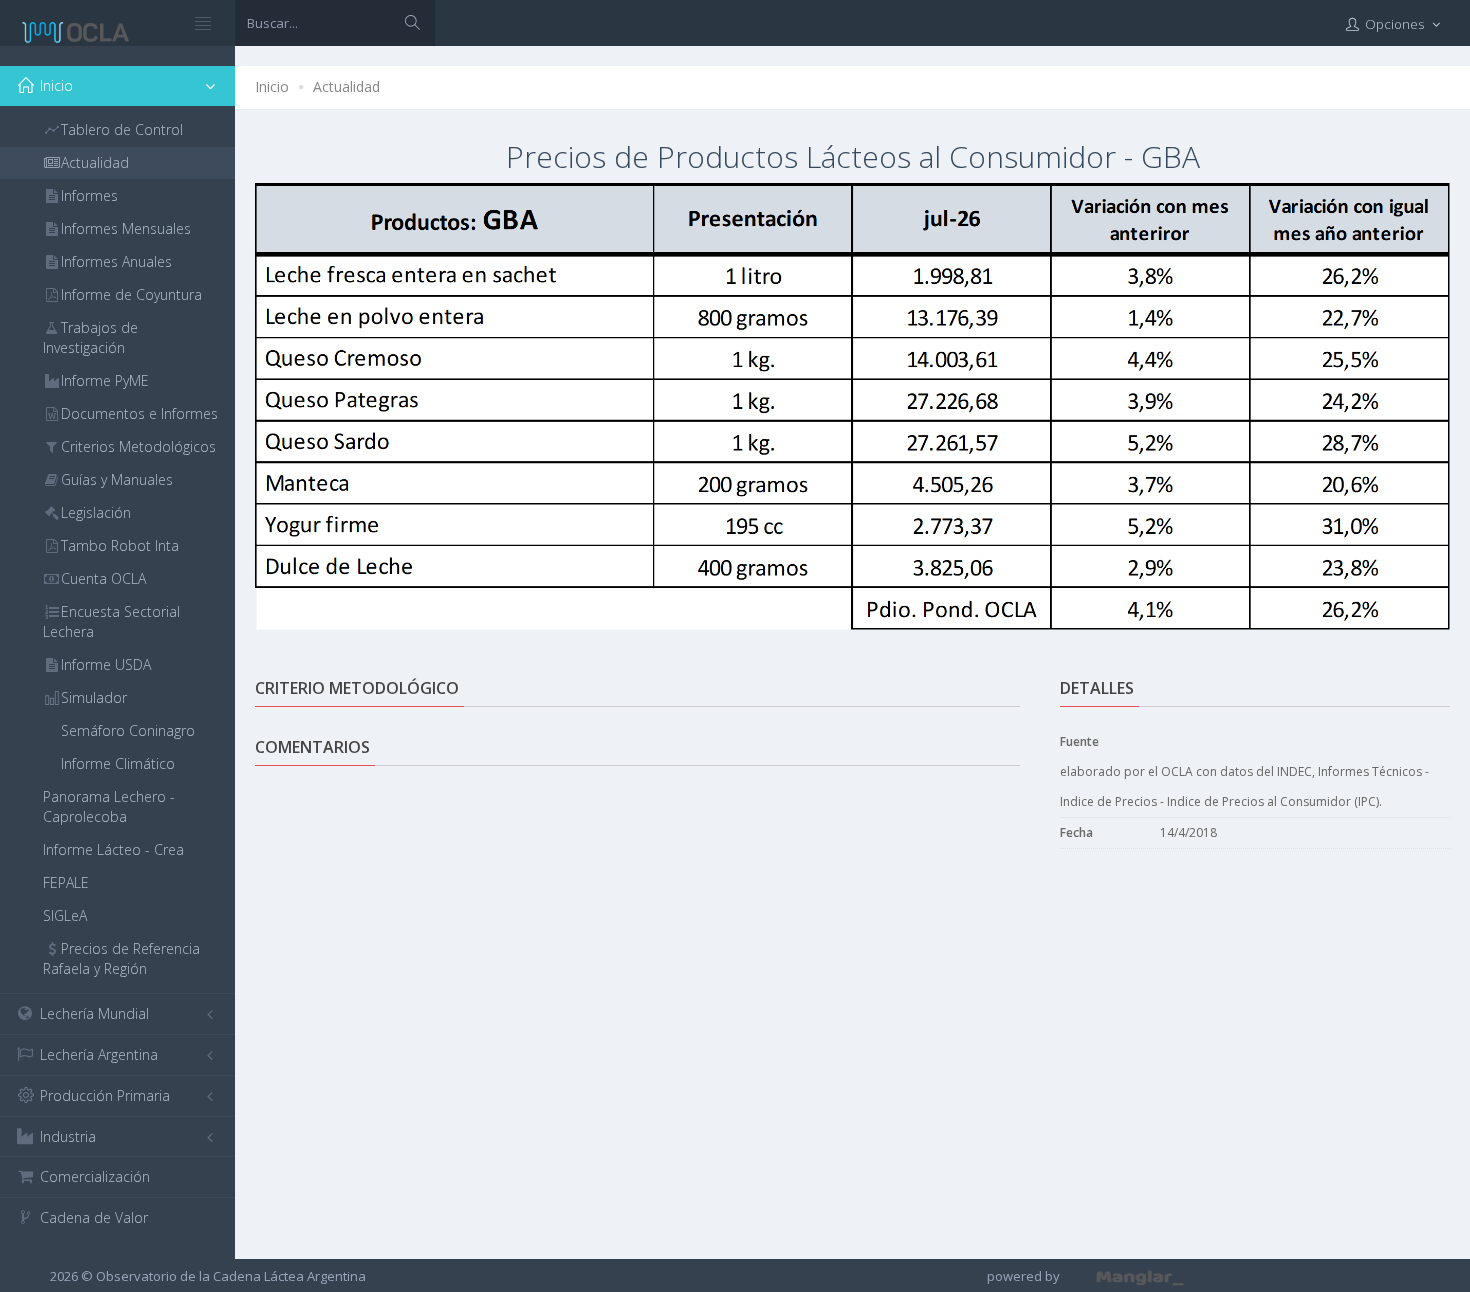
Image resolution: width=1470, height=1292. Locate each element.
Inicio (272, 86)
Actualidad (346, 86)
